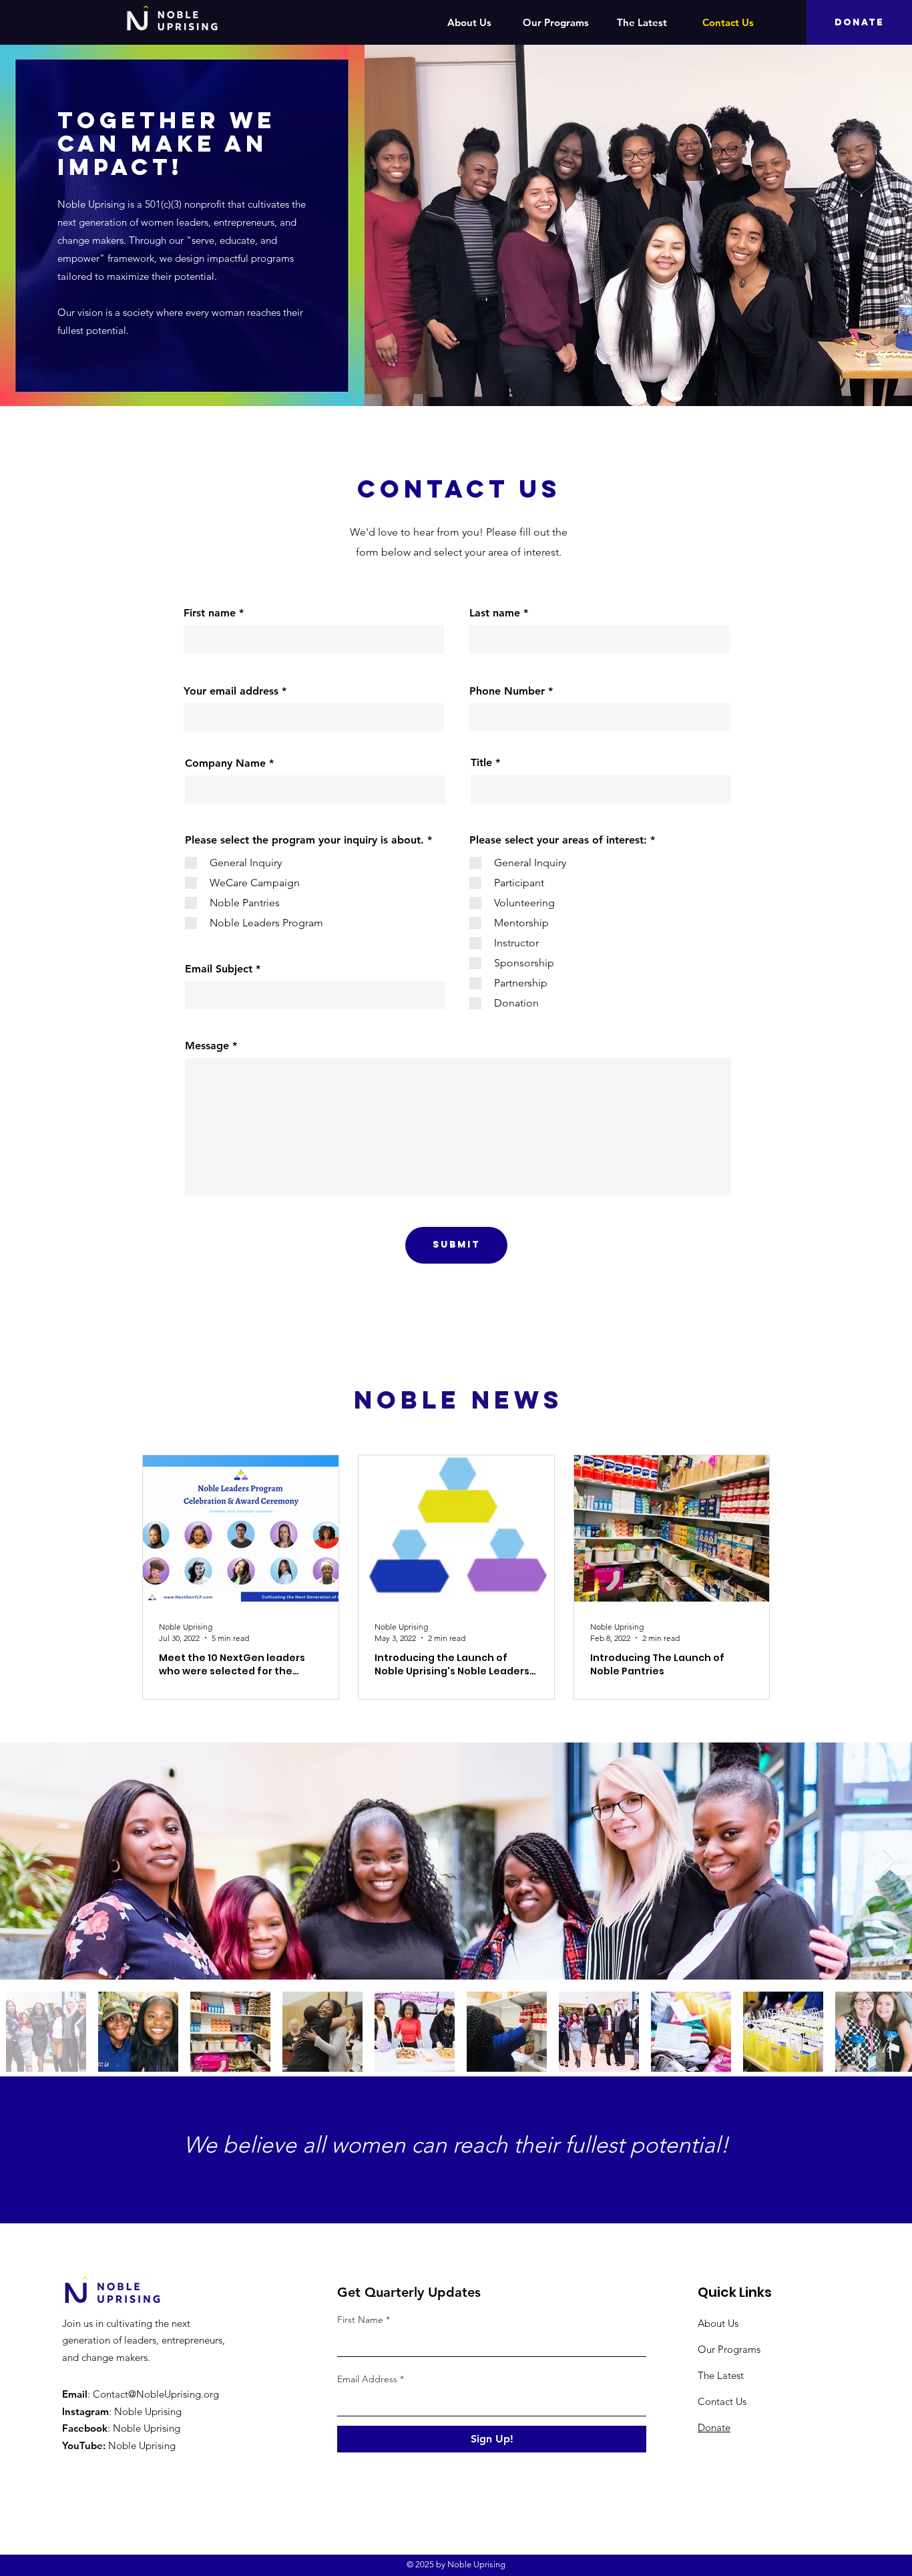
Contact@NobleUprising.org (156, 2394)
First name (210, 613)
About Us (718, 2323)
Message (207, 1046)
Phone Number (507, 691)
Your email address (231, 691)
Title (483, 763)
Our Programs (729, 2349)
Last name (495, 613)
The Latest (721, 2375)
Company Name (225, 763)
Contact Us (722, 2401)
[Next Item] (889, 1861)
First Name (360, 2320)
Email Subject (219, 969)
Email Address (367, 2379)
